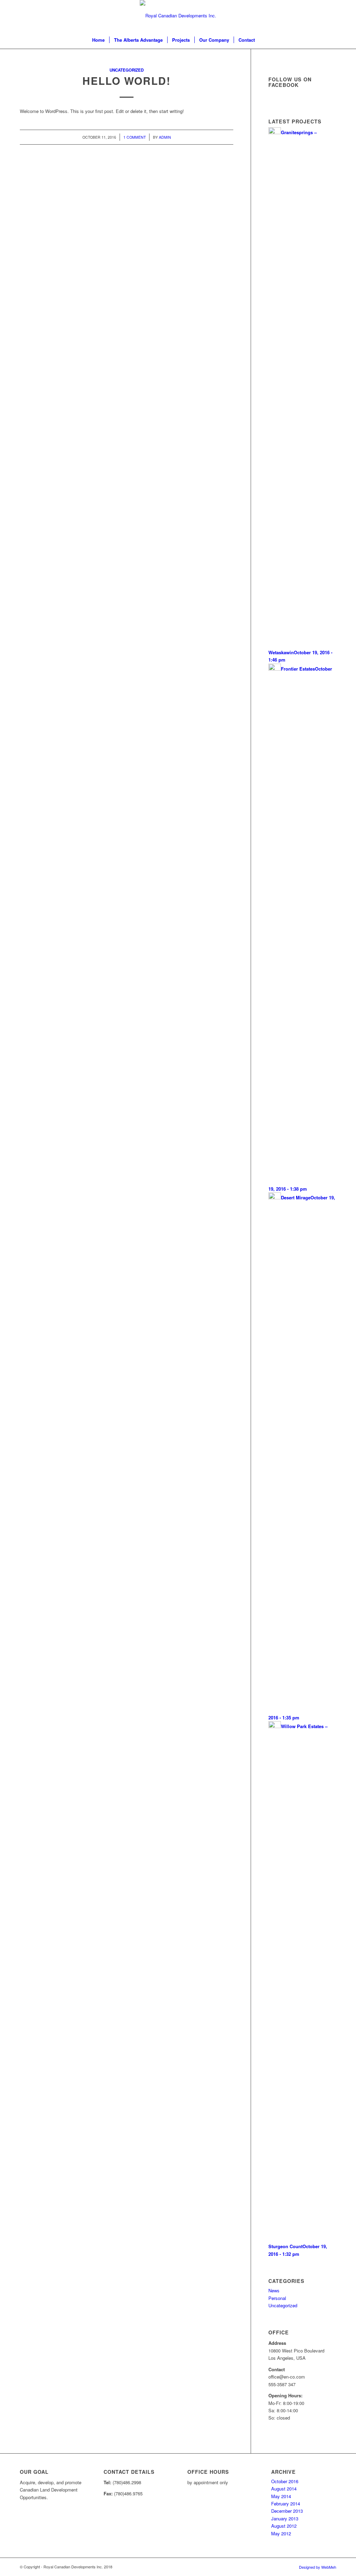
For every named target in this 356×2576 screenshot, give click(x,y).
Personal (277, 2298)
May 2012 (281, 2533)
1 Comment (135, 137)
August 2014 (284, 2489)
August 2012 (284, 2526)
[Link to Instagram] (321, 16)
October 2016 (285, 2481)
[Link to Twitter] (331, 16)
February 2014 (286, 2504)
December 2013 (287, 2511)
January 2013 (285, 2518)
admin (165, 137)
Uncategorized (127, 70)
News (274, 2290)
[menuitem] (98, 40)
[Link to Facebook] (300, 16)
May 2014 (281, 2496)
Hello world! (127, 80)
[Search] (264, 40)
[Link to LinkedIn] (310, 16)
